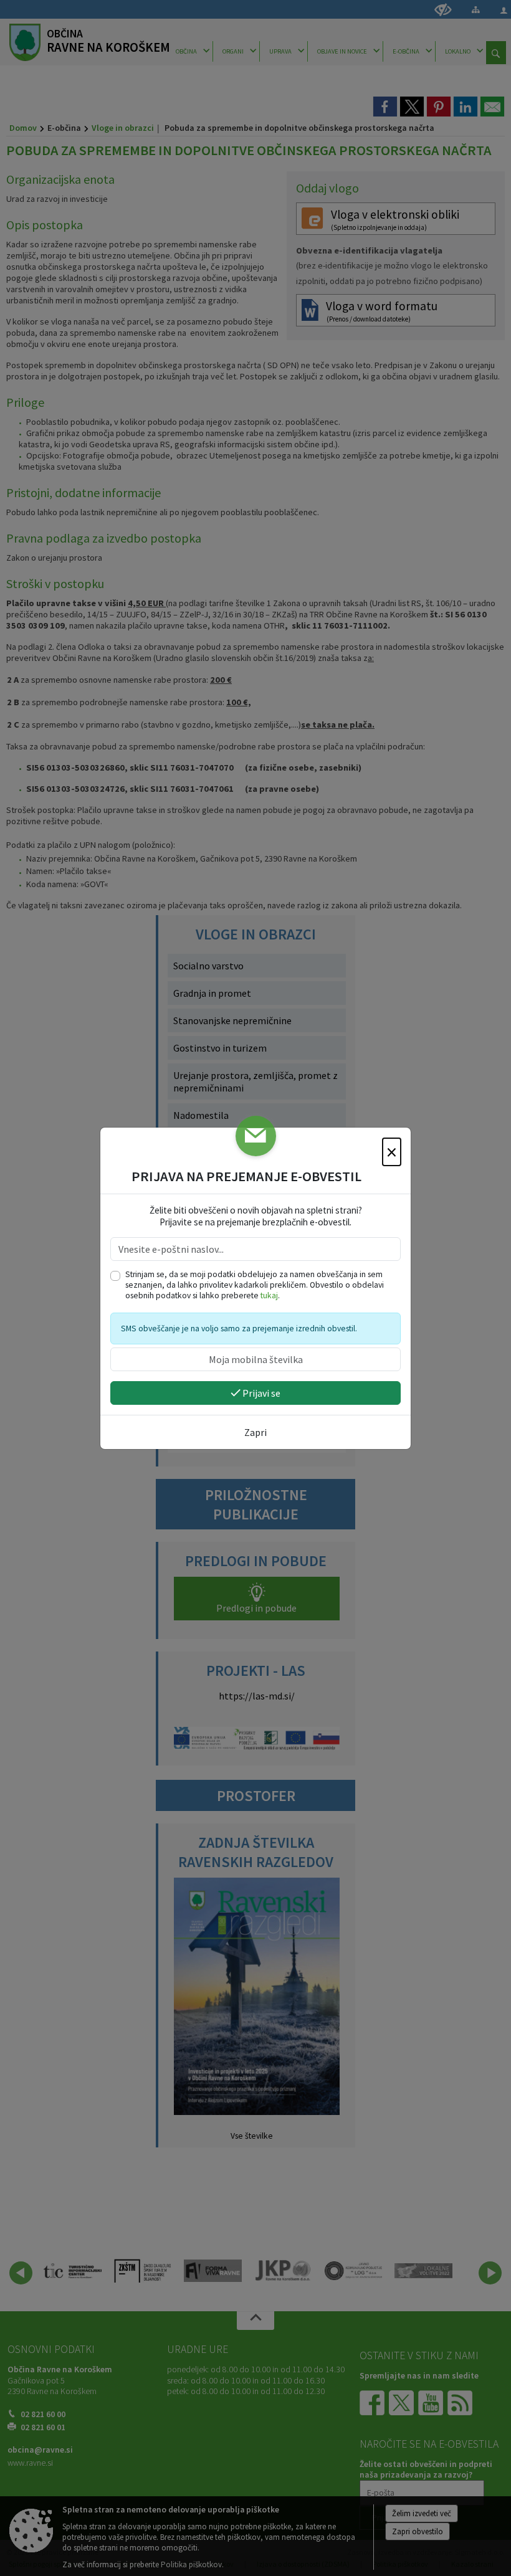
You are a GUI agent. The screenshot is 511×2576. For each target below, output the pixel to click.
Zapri (255, 1432)
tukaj (269, 1295)
